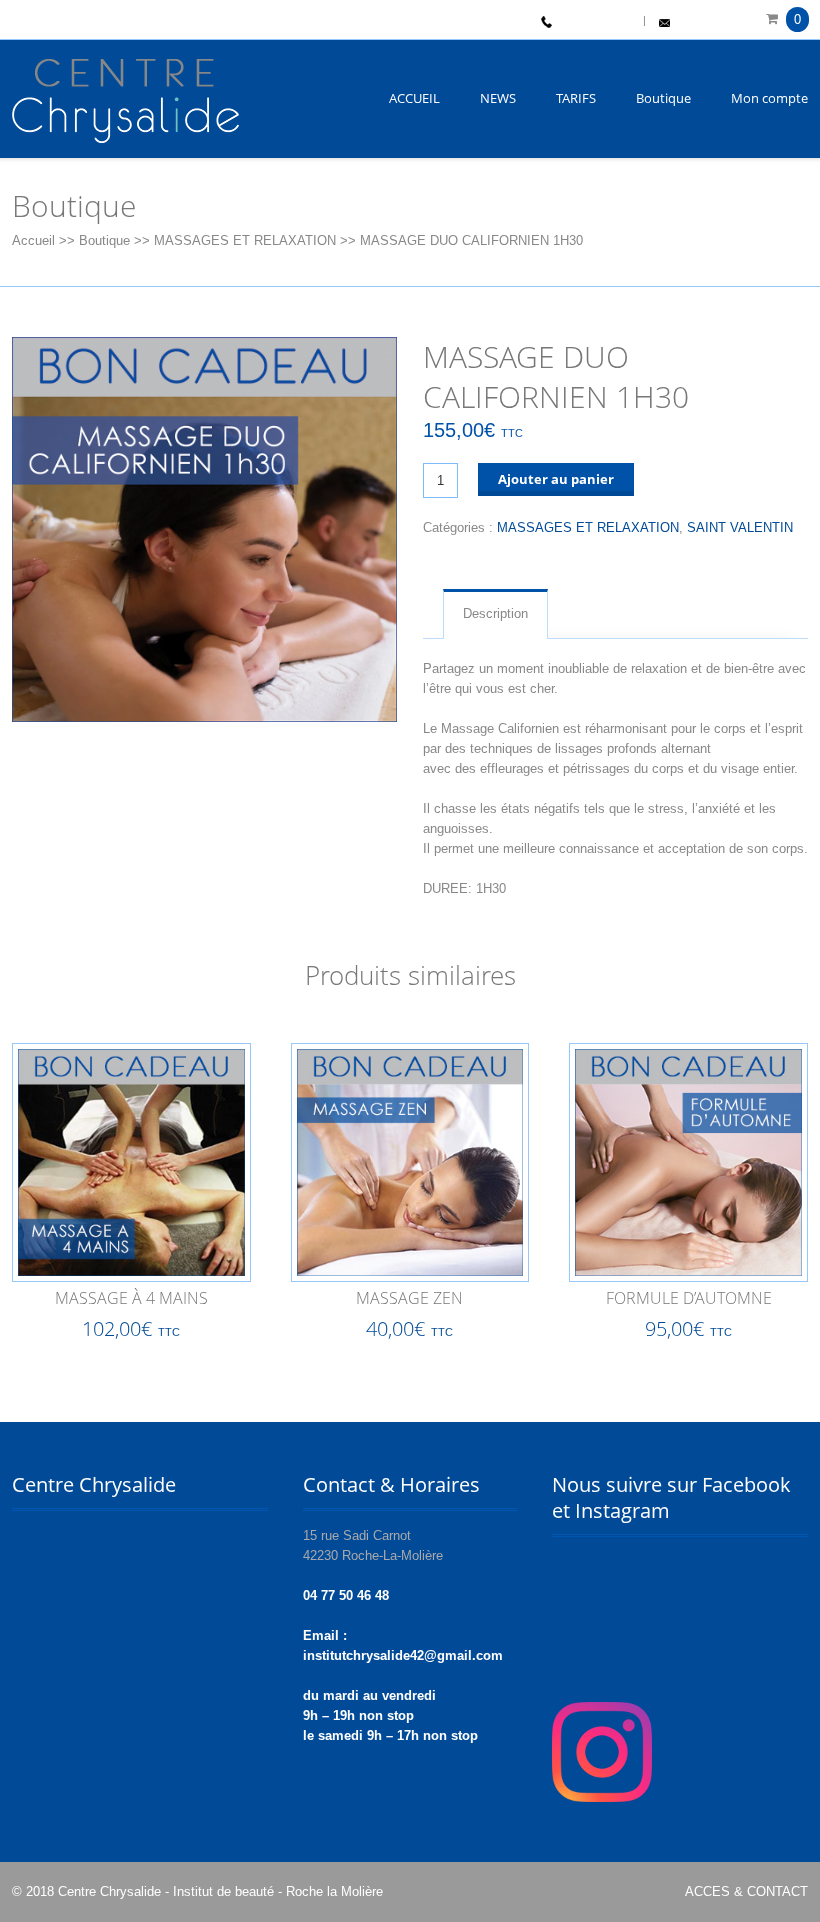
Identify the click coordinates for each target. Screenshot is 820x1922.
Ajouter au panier (556, 479)
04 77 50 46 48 (593, 24)
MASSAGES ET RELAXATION (245, 240)
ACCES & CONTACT (746, 1891)
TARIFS (576, 98)
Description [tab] (495, 613)
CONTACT (701, 24)
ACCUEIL (414, 98)
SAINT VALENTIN (740, 527)
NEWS (498, 98)
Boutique (663, 98)
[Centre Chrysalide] (125, 108)
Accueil (33, 240)
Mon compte (769, 98)
